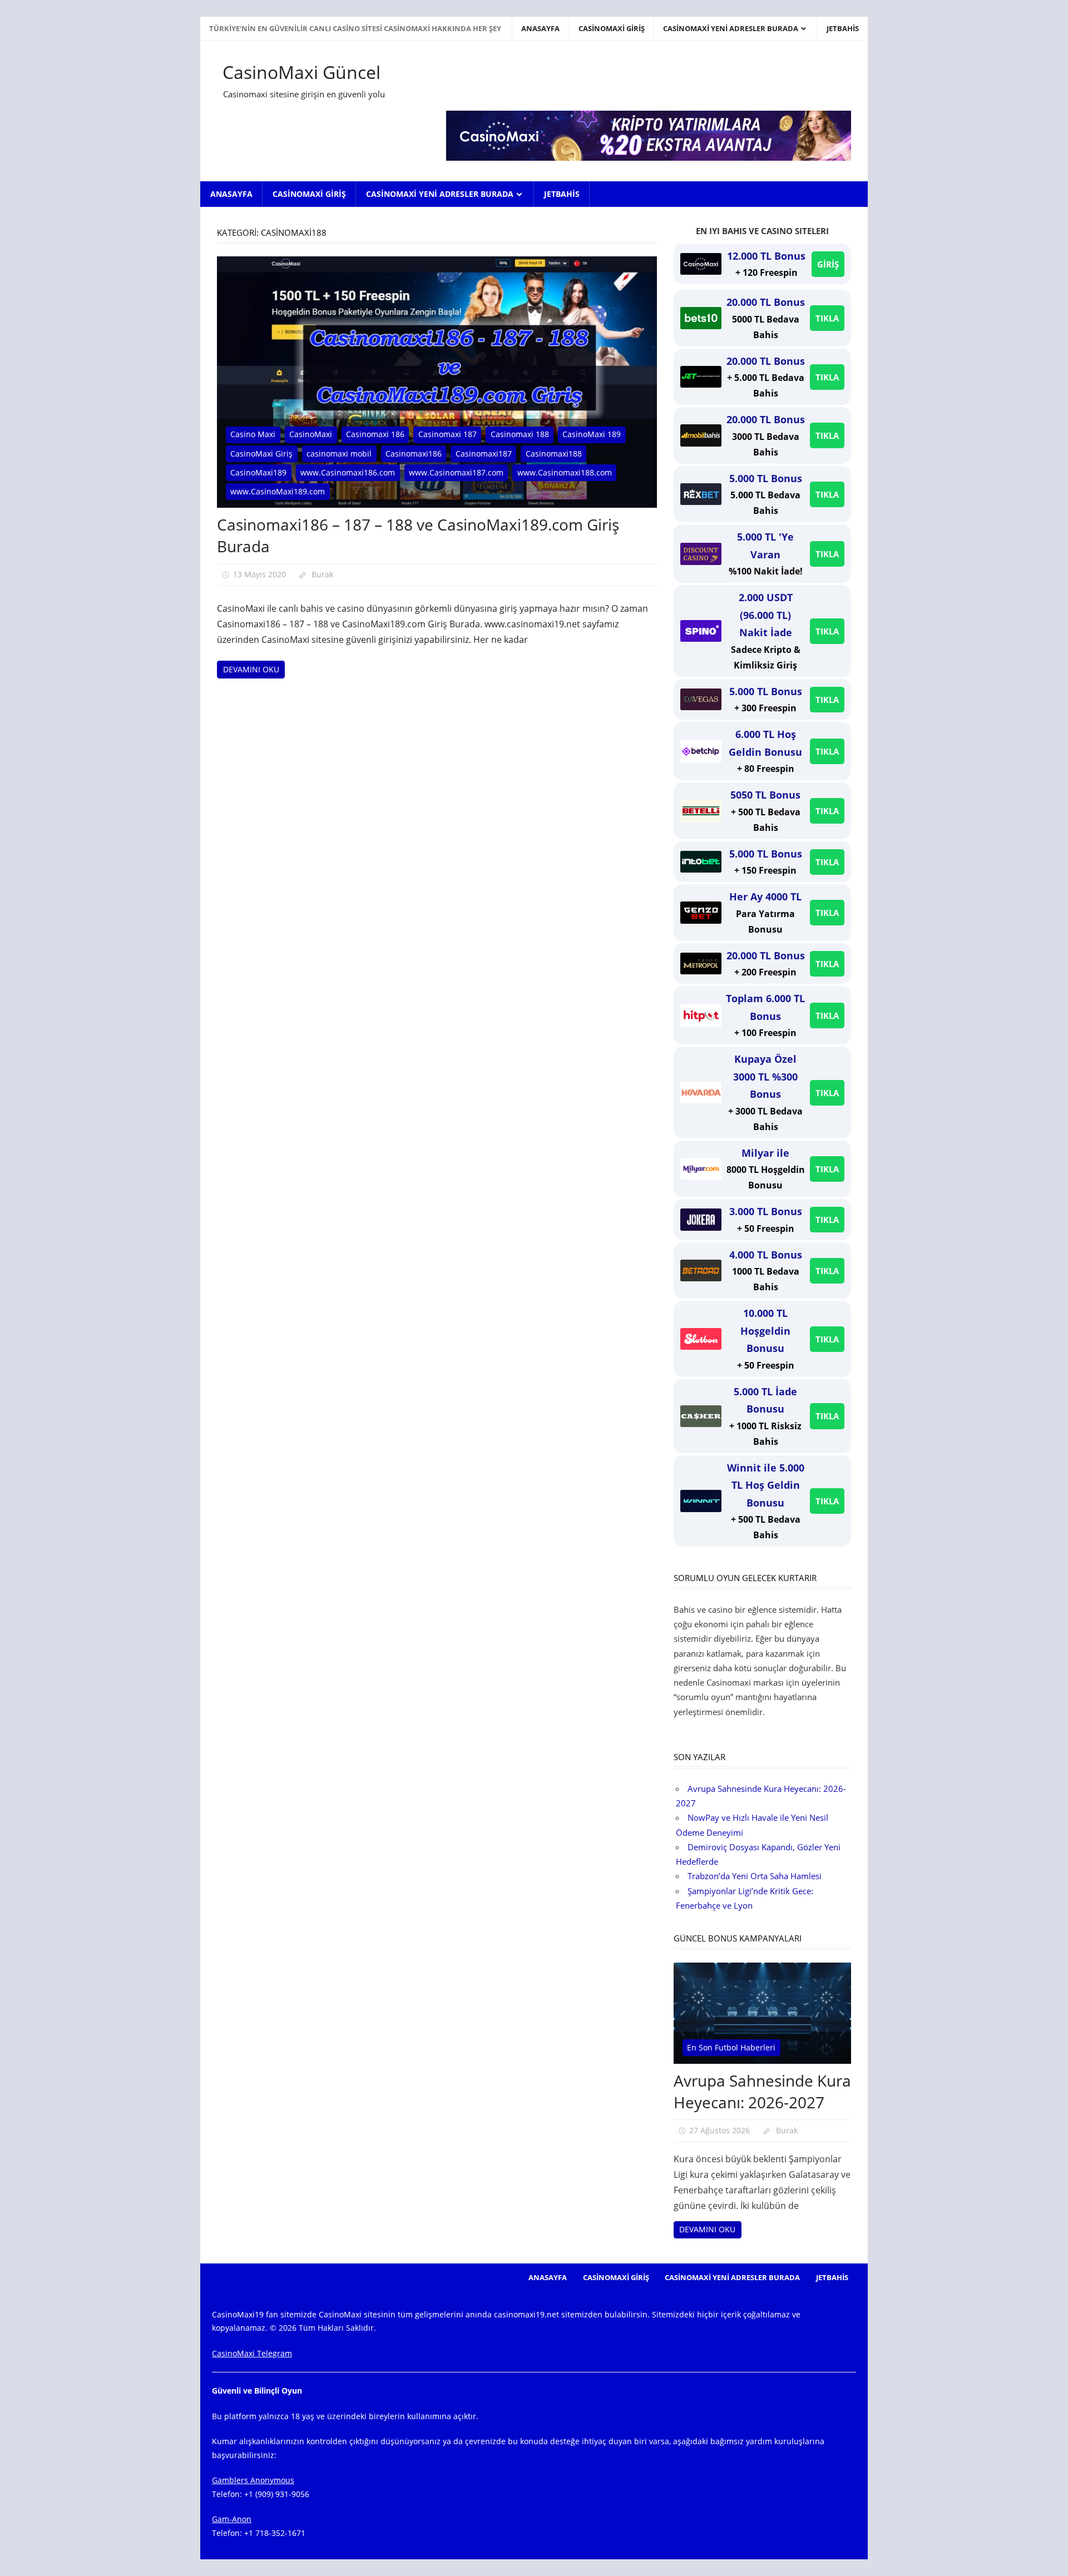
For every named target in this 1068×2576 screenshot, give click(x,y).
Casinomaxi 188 (520, 434)
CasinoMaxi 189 (592, 434)
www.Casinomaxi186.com (348, 472)
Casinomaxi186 (414, 454)
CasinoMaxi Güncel (301, 72)
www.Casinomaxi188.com (565, 472)
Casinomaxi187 (484, 454)
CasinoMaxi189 (258, 472)
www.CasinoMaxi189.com (278, 491)
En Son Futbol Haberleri (731, 2047)
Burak (322, 574)
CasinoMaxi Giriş (612, 28)
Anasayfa (540, 28)
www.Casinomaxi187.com (456, 472)
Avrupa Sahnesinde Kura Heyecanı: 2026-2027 (762, 2091)
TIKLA (827, 318)
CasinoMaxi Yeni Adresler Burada (731, 28)
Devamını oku (251, 669)
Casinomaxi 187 (448, 434)
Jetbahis (843, 28)
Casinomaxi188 (554, 454)
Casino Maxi (253, 434)
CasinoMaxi (311, 434)
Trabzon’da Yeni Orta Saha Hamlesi (755, 1876)
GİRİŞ (828, 264)
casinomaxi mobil (339, 454)
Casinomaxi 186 (375, 434)
